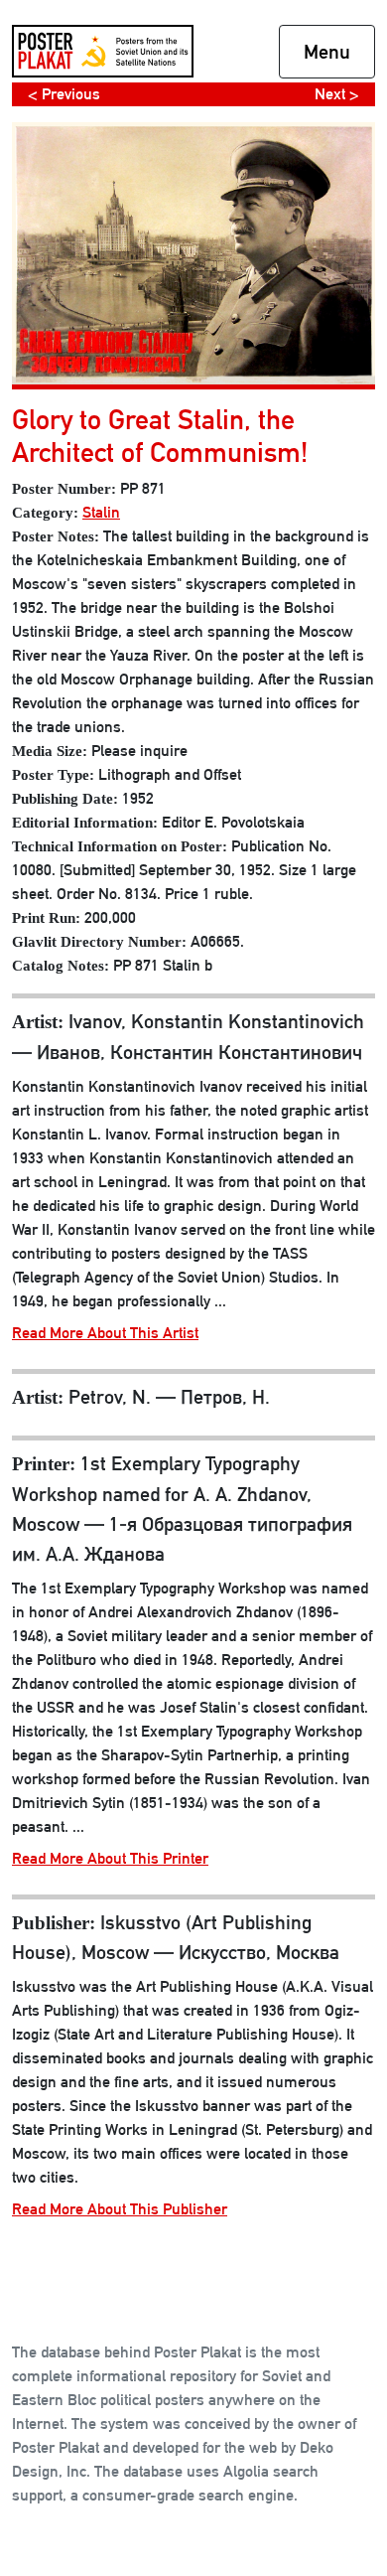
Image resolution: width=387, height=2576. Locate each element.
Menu (327, 52)
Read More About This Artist (105, 1333)
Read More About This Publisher (120, 2209)
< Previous (64, 94)
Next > (337, 94)
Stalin (101, 512)
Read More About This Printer (110, 1858)
